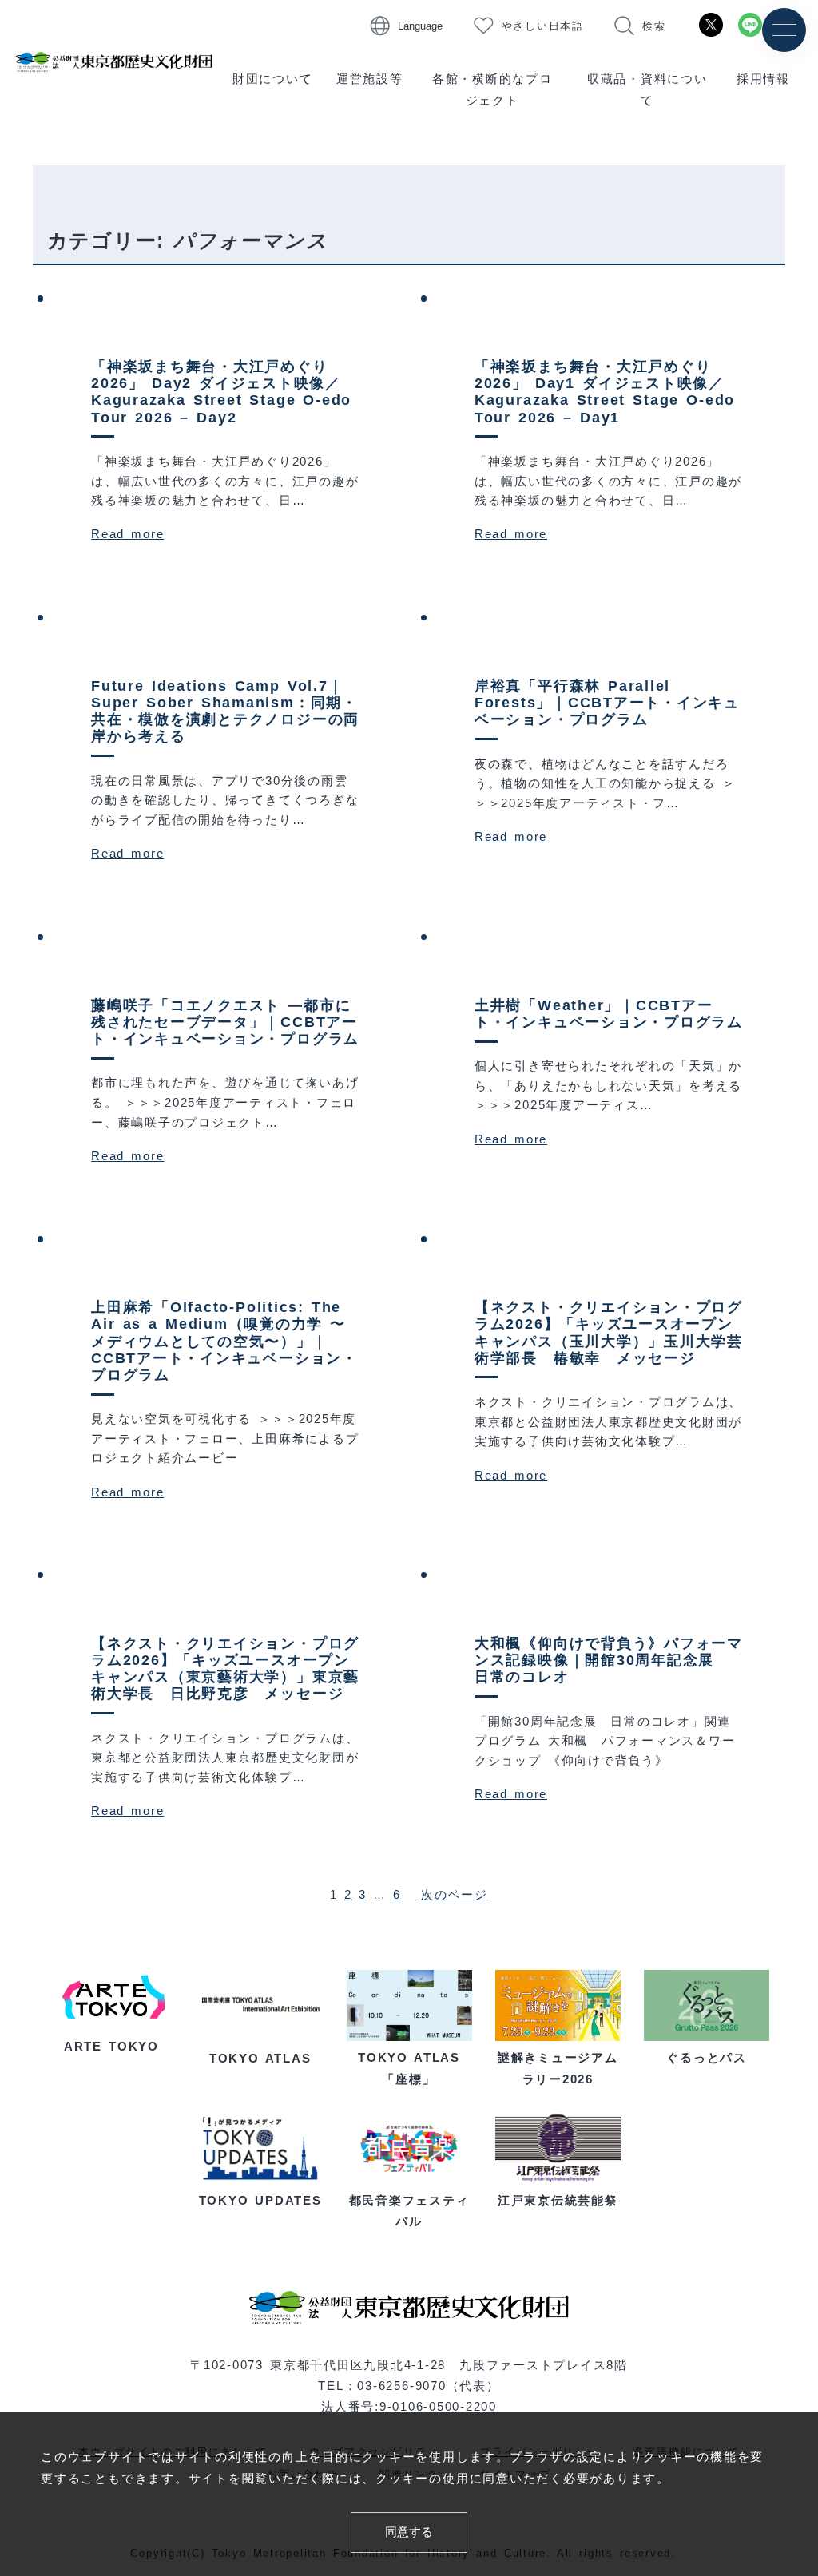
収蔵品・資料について (647, 89)
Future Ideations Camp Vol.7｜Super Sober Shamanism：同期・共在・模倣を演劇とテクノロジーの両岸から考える (225, 711)
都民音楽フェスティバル (409, 2211)
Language (420, 26)
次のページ (455, 1894)
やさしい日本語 (543, 26)
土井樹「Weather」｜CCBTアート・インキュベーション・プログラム (609, 1014)
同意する (409, 2532)
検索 (654, 26)
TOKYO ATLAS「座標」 (409, 2068)
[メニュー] (784, 30)
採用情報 (763, 79)
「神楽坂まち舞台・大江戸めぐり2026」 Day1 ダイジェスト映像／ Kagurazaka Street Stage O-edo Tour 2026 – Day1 (605, 392)
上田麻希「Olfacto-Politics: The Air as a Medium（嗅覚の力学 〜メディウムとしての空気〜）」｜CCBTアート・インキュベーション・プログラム (224, 1341)
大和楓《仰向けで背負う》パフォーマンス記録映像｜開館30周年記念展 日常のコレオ (609, 1660)
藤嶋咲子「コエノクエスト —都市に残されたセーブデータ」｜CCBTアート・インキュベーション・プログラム (225, 1022)
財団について (273, 79)
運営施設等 (370, 79)
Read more (127, 534)
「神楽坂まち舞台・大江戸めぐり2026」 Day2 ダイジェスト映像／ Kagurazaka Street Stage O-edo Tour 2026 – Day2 (221, 392)
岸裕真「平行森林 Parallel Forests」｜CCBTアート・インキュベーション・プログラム (607, 703)
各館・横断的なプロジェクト (492, 89)
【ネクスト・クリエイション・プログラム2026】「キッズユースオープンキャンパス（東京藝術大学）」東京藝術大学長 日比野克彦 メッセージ (225, 1668)
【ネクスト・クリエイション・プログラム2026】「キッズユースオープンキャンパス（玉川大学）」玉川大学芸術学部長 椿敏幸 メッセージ (609, 1332)
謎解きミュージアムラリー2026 (558, 2068)
